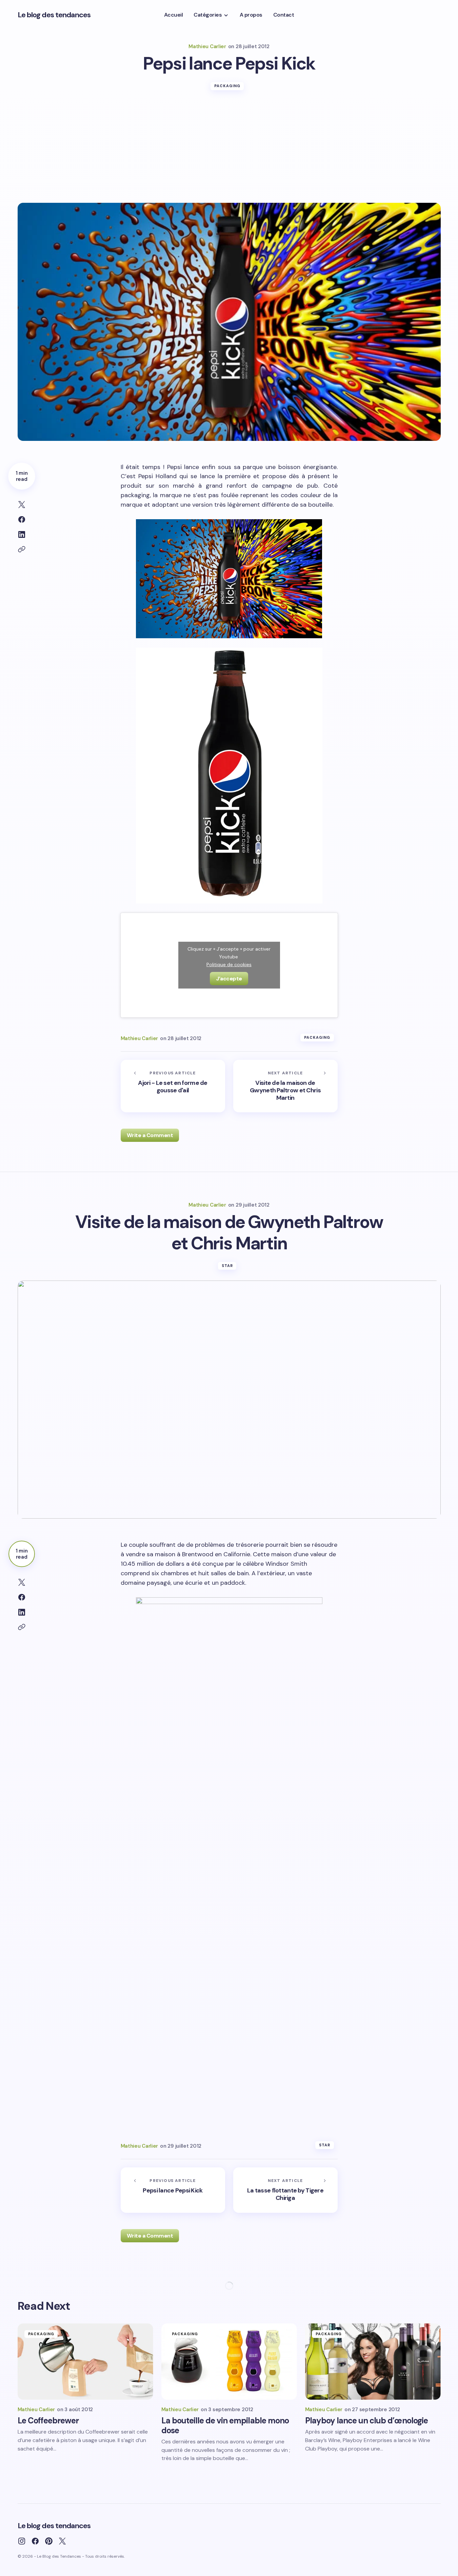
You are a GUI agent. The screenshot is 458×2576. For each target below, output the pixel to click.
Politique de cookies (229, 964)
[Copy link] (22, 549)
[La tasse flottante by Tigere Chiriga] (285, 2190)
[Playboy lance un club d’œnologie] (373, 2362)
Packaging (227, 86)
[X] (62, 2541)
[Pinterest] (49, 2541)
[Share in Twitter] (22, 505)
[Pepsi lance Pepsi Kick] (173, 2190)
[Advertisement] (229, 152)
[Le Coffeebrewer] (85, 2362)
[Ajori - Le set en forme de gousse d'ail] (173, 1086)
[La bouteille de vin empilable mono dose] (229, 2362)
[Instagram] (22, 2541)
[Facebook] (35, 2541)
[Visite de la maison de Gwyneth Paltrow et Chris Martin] (285, 1086)
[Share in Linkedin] (22, 534)
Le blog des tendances (54, 15)
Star (227, 1266)
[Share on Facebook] (22, 520)
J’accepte (229, 979)
